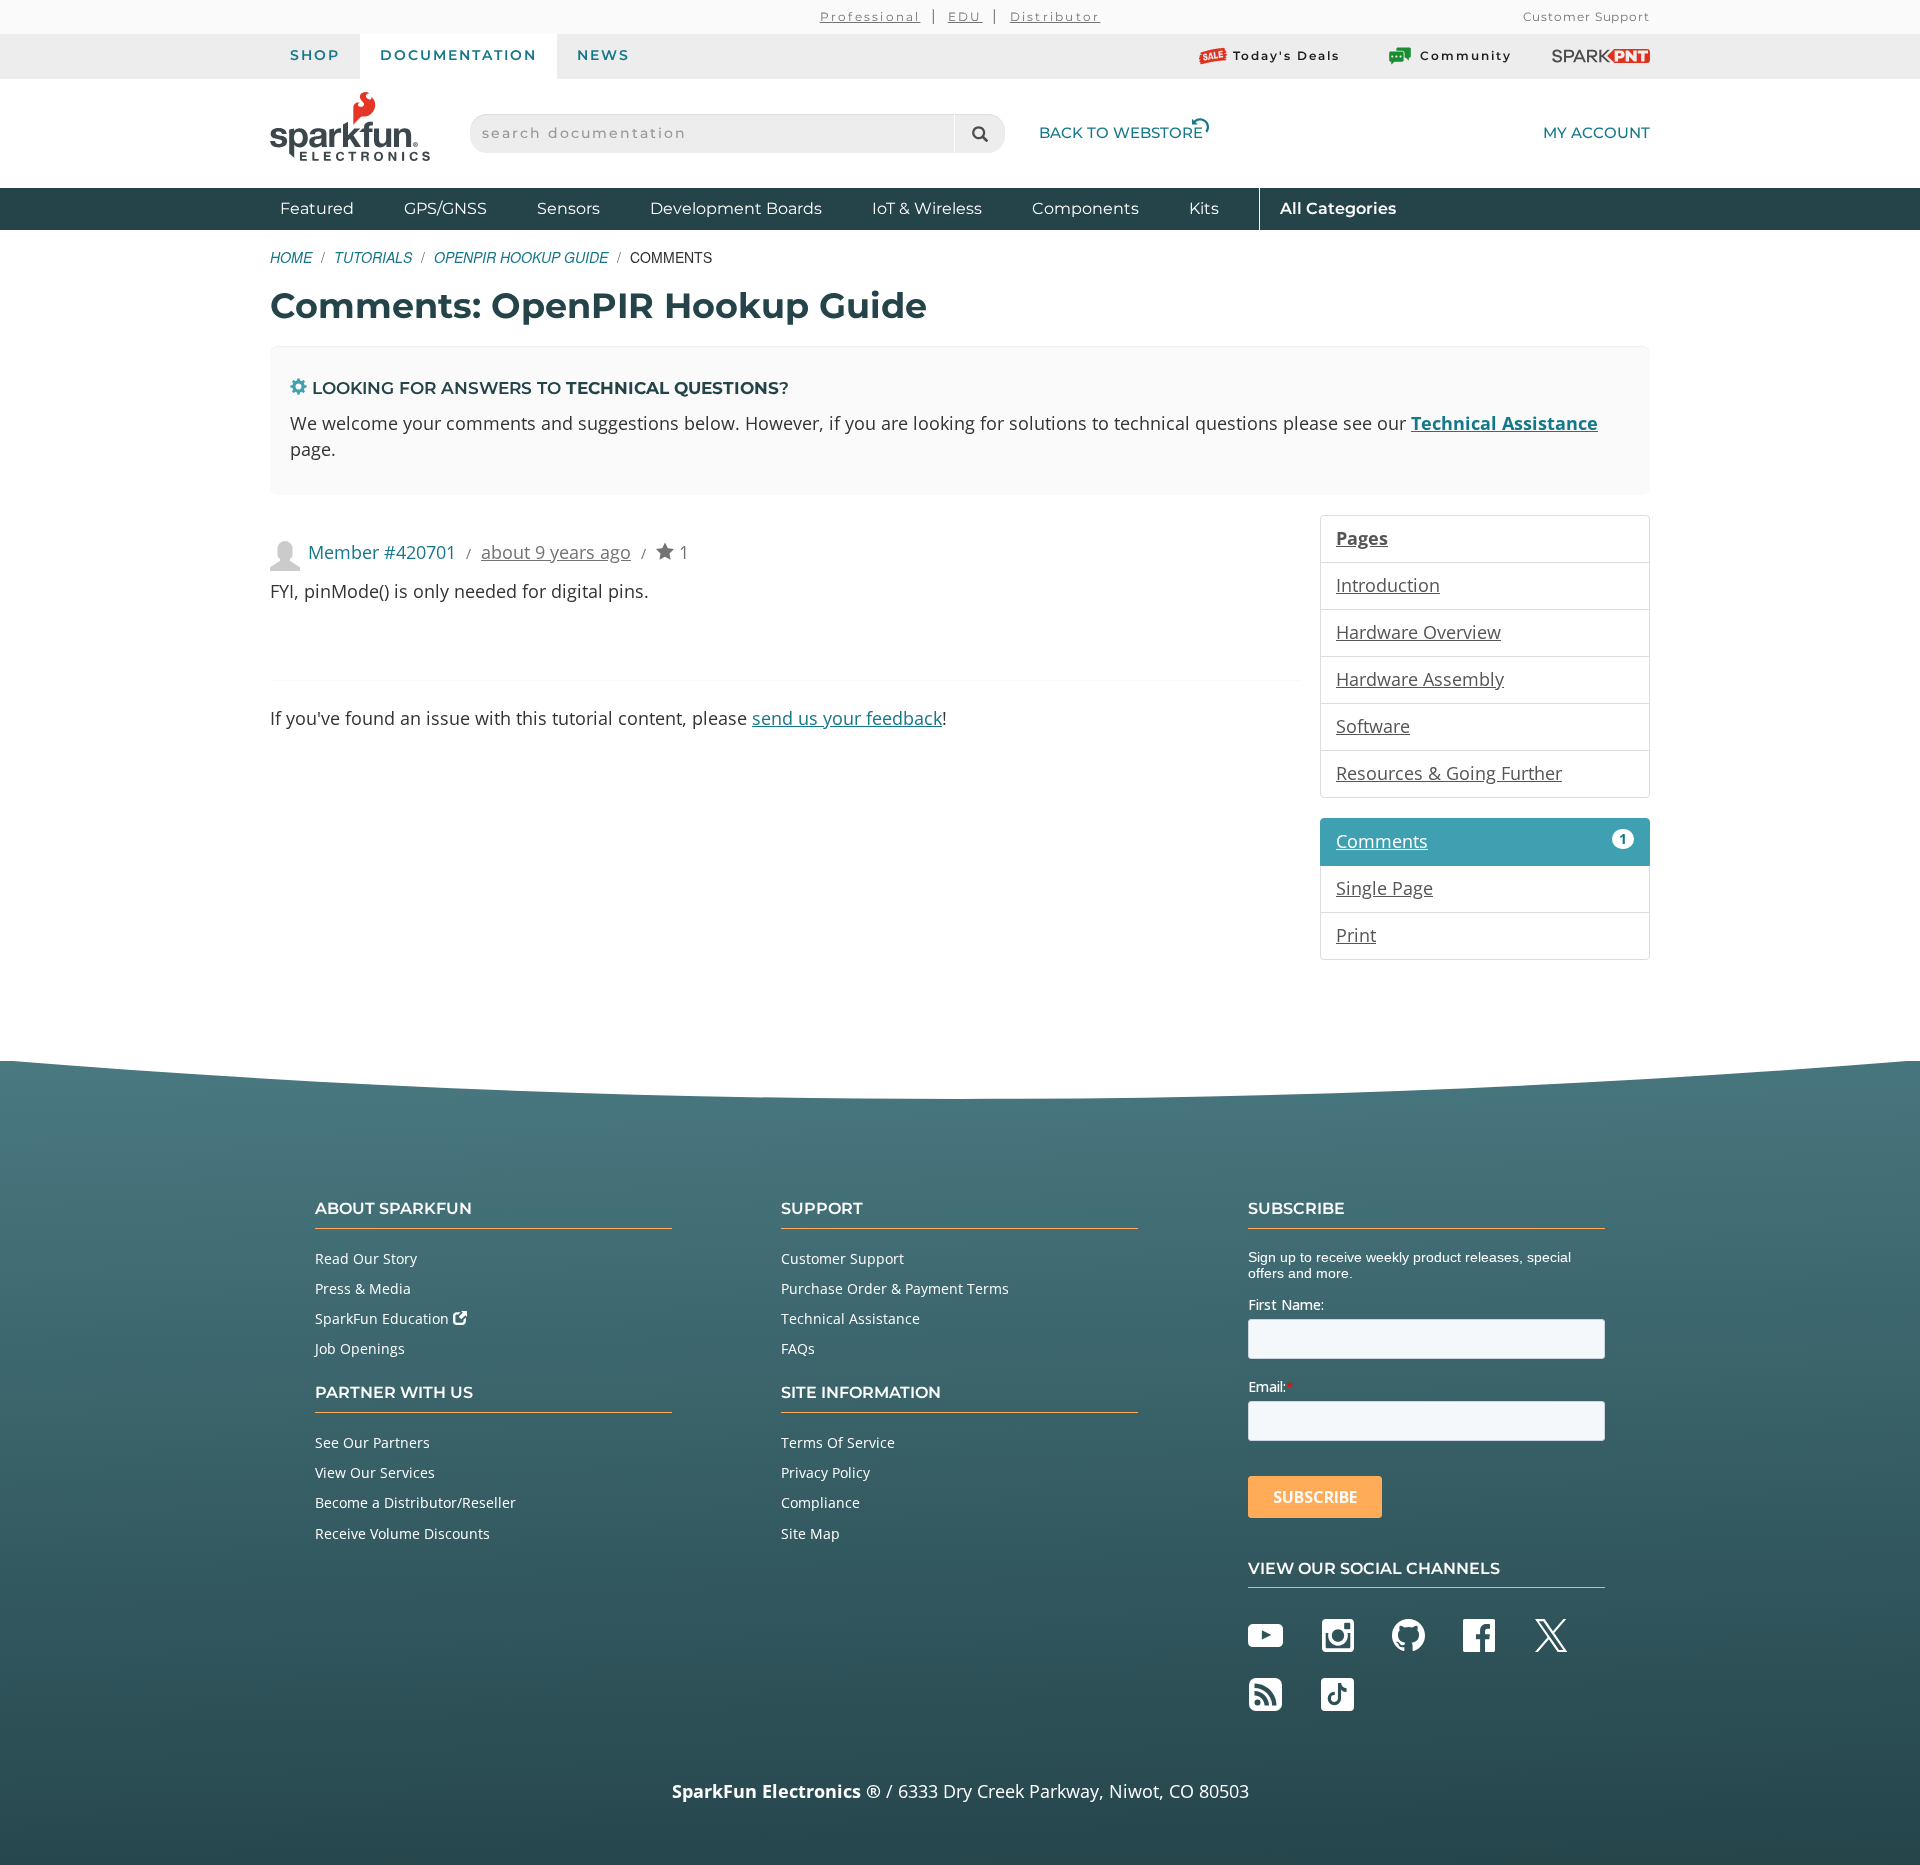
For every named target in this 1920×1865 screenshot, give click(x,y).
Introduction (1388, 585)
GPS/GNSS (445, 208)
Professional (870, 16)
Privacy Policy (825, 1472)
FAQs (798, 1348)
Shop (315, 55)
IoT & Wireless (927, 208)
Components (1085, 208)
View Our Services (375, 1472)
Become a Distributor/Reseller (415, 1502)
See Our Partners (372, 1442)
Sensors (568, 208)
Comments (1481, 841)
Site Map (810, 1533)
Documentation (458, 55)
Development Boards (736, 208)
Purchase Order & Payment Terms (895, 1288)
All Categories (1338, 208)
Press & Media (363, 1288)
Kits (1204, 208)
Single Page (1384, 888)
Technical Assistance (1504, 423)
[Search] (979, 133)
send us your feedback (847, 718)
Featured (337, 208)
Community (1466, 55)
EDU (965, 16)
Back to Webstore (1121, 132)
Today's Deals (1286, 55)
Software (1373, 726)
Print (1356, 935)
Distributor (1055, 16)
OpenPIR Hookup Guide (521, 257)
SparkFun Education (384, 1318)
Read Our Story (366, 1258)
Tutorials (373, 257)
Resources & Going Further (1449, 773)
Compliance (820, 1502)
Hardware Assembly (1420, 679)
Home (291, 257)
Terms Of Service (838, 1442)
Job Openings (360, 1348)
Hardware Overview (1418, 632)
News (603, 55)
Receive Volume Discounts (402, 1533)
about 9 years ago (556, 552)
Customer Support (1586, 16)
